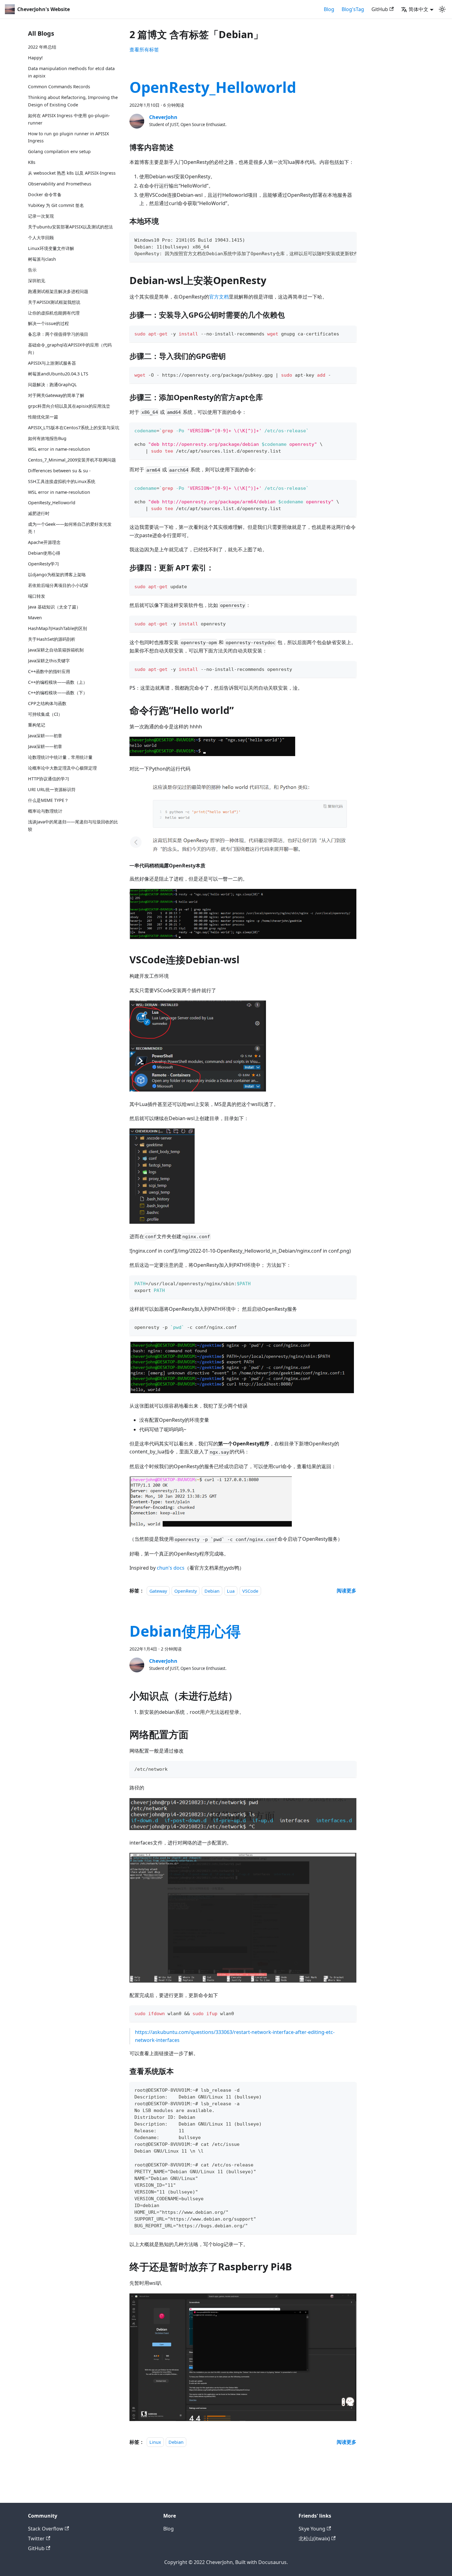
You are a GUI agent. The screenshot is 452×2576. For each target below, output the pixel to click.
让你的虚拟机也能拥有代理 (54, 313)
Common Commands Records (59, 87)
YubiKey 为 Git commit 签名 (56, 205)
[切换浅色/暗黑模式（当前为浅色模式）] (442, 9)
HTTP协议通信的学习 (49, 779)
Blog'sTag (353, 9)
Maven (35, 617)
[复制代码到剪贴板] (349, 239)
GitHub (380, 9)
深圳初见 (37, 280)
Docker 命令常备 (45, 194)
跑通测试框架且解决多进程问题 (58, 291)
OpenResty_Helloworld (52, 503)
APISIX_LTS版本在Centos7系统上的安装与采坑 (74, 427)
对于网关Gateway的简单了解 (56, 395)
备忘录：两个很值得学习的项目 (58, 334)
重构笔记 (37, 725)
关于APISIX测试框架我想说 (54, 302)
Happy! (35, 58)
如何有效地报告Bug (47, 438)
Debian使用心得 (44, 553)
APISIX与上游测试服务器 (52, 363)
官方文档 (219, 297)
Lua (231, 1591)
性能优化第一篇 (43, 416)
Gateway (158, 1591)
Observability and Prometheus (60, 184)
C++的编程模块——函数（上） (58, 682)
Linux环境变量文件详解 (51, 248)
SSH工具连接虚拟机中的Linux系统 (62, 481)
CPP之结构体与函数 (47, 703)
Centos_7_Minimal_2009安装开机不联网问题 (72, 460)
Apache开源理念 (44, 542)
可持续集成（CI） (45, 714)
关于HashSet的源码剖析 (52, 639)
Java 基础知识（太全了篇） (54, 606)
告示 (32, 269)
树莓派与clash (42, 259)
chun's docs (171, 1568)
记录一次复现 (41, 216)
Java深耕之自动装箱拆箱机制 (56, 650)
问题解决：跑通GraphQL (52, 384)
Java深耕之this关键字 (49, 660)
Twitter (36, 2538)
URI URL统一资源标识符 (52, 789)
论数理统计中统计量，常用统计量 (60, 757)
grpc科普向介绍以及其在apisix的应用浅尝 (69, 406)
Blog (329, 9)
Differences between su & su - (59, 470)
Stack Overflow (46, 2529)
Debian (212, 1591)
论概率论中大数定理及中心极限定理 (62, 768)
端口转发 (37, 596)
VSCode (250, 1591)
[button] (417, 9)
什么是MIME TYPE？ (48, 800)
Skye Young (312, 2529)
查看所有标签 (144, 50)
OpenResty (186, 1591)
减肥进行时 (39, 513)
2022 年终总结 (42, 47)
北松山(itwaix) (314, 2538)
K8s (32, 162)
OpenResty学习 (44, 564)
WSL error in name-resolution (59, 449)
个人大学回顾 (41, 237)
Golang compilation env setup (59, 151)
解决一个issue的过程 (48, 323)
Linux (155, 2442)
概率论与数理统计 (45, 811)
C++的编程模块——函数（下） (58, 693)
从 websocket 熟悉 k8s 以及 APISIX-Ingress (72, 173)
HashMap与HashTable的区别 (57, 628)
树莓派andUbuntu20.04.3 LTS (58, 374)
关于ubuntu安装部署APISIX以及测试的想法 (70, 226)
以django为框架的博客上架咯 (57, 574)
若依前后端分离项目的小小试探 (58, 585)
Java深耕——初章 (45, 736)
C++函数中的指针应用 (49, 671)
